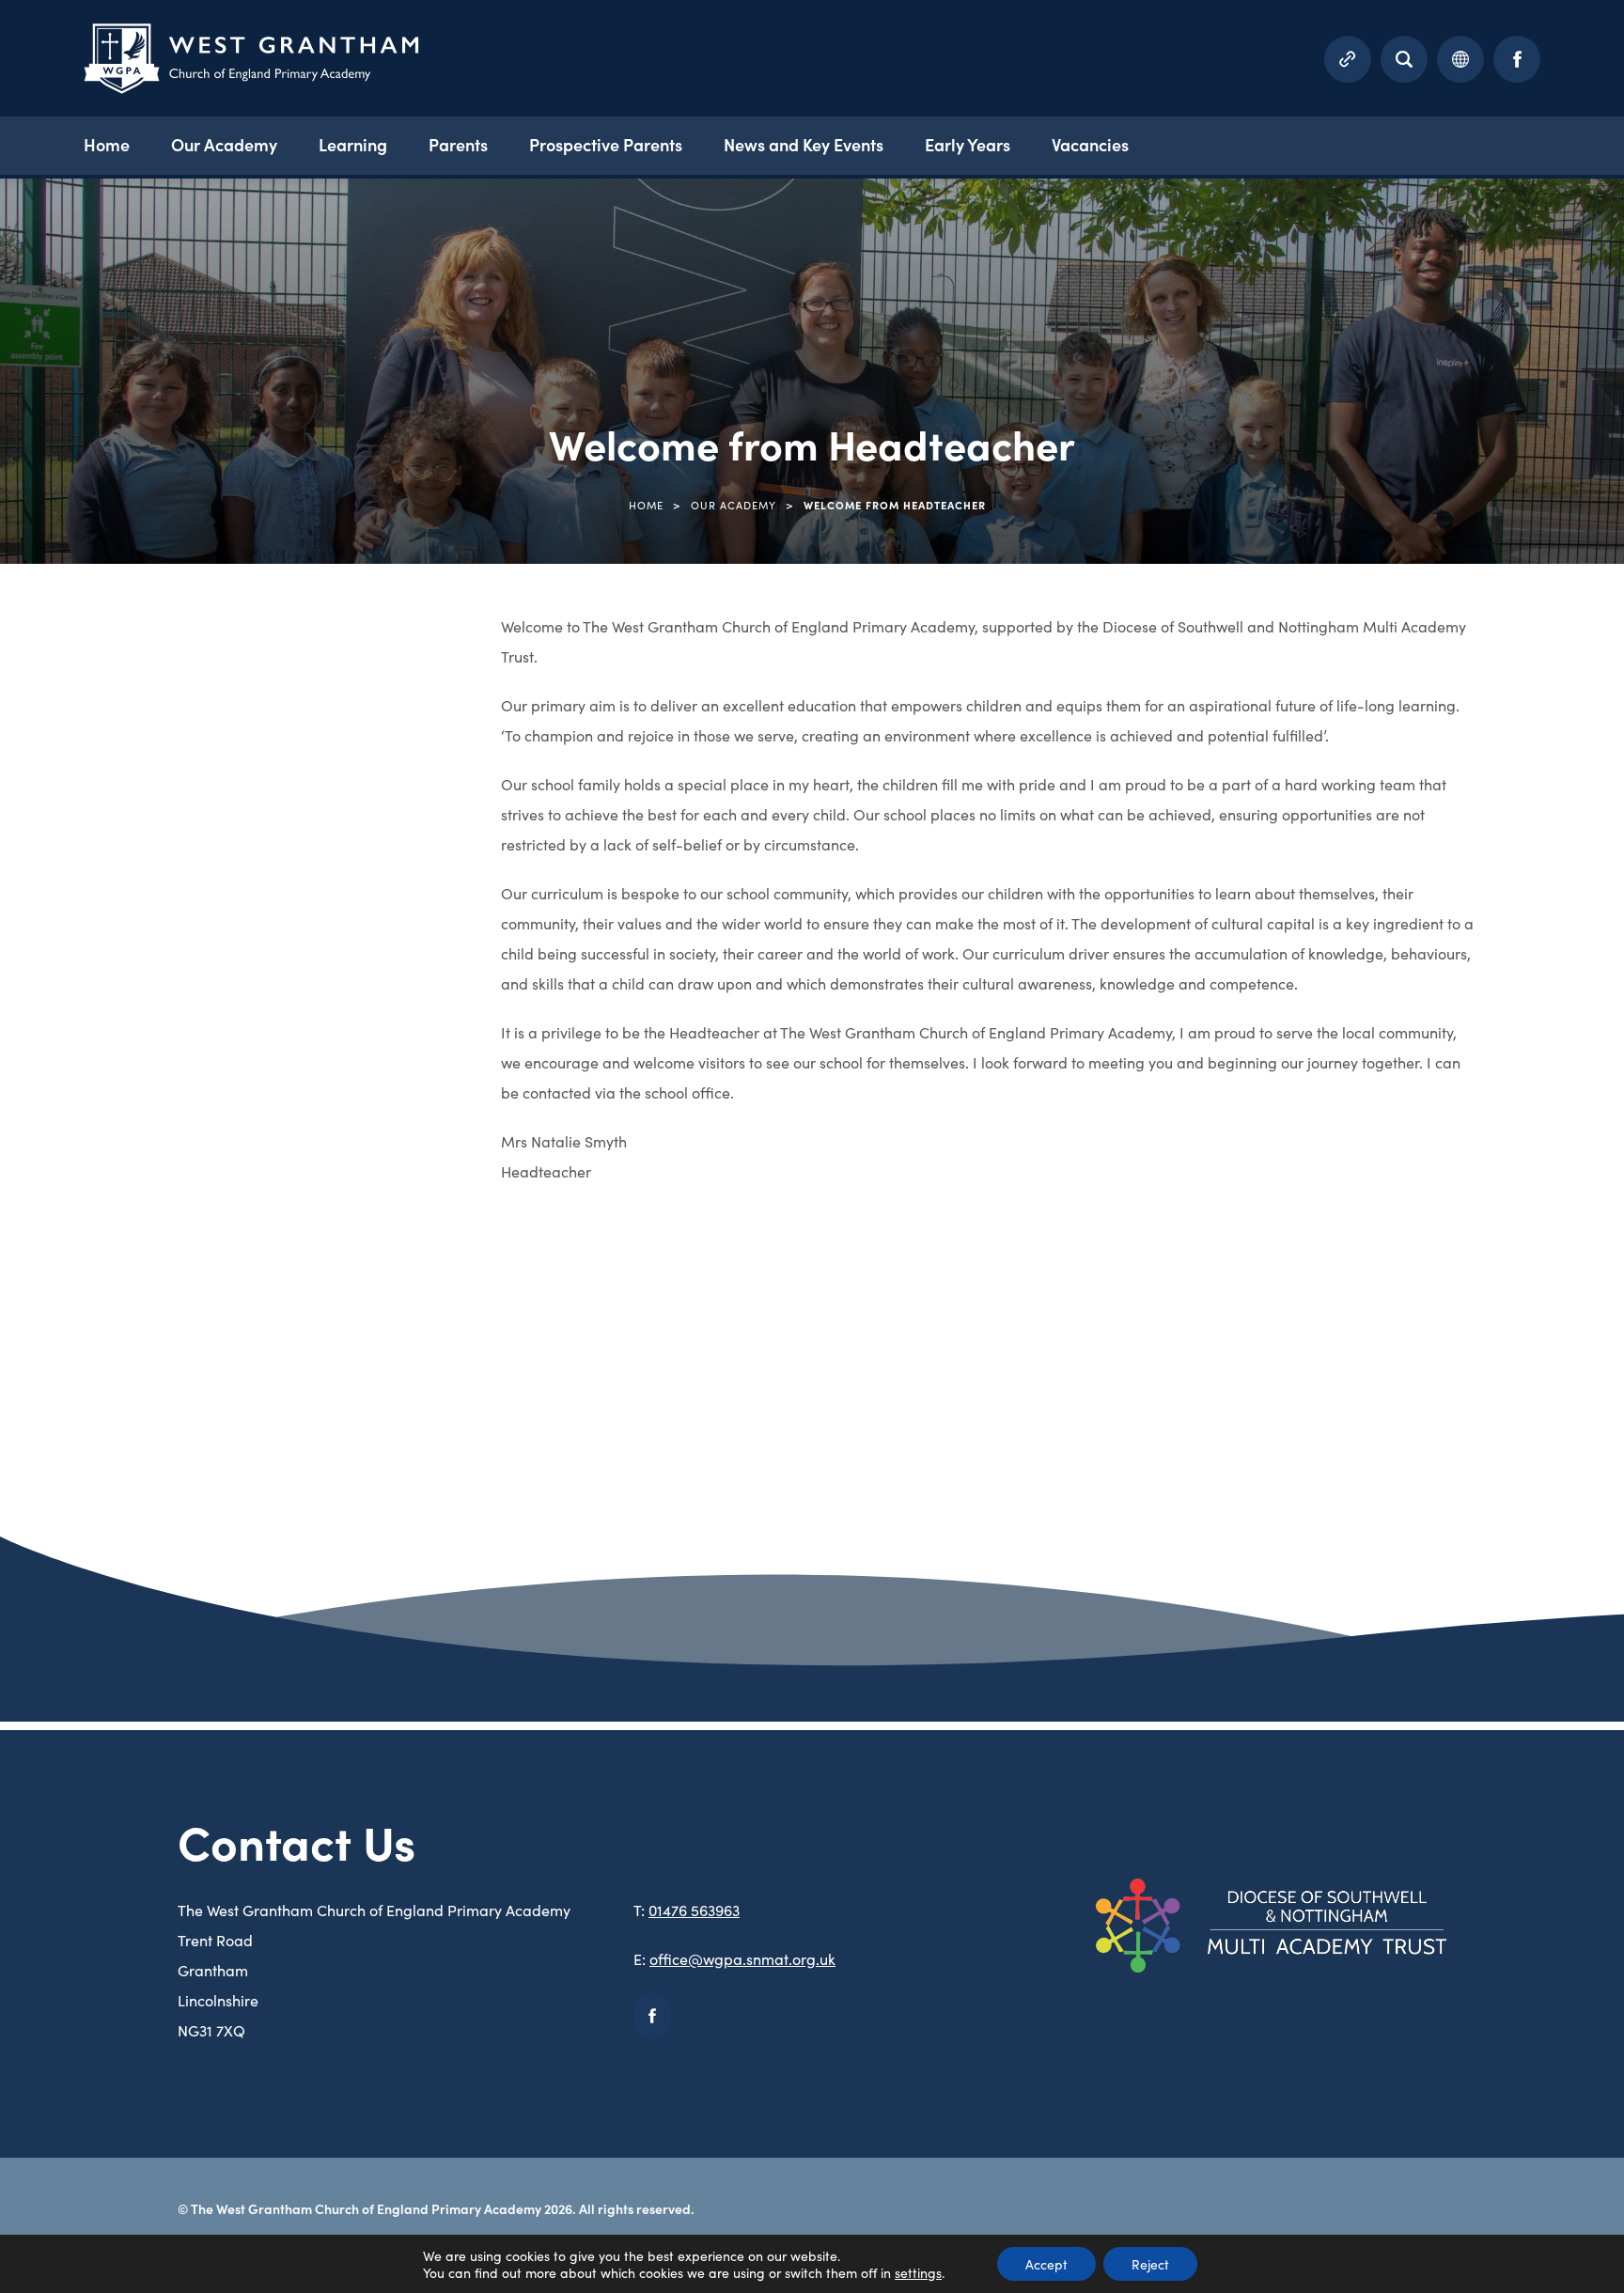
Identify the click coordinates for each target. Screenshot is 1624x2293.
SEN (51, 1098)
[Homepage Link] (251, 87)
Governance (79, 677)
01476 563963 (694, 1910)
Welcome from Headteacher (134, 1379)
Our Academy (224, 144)
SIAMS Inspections (101, 1168)
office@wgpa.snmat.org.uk (742, 1958)
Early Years (968, 144)
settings (918, 2272)
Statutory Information (113, 1239)
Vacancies (1090, 144)
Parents (458, 144)
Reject (1150, 2264)
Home (107, 144)
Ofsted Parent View (105, 817)
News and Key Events (804, 144)
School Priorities (93, 1027)
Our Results (77, 887)
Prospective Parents (606, 144)
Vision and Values (97, 1309)
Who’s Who (74, 1449)
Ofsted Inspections (102, 746)
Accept (1046, 2264)
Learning (353, 144)
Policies (63, 958)
